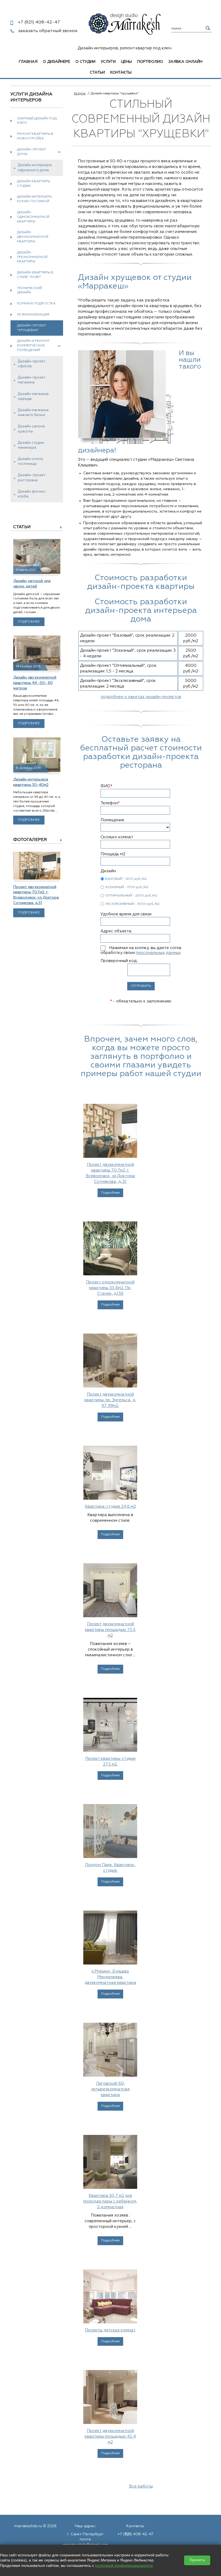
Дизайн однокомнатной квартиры (33, 217)
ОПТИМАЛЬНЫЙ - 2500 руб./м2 (131, 896)
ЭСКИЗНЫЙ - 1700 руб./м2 (127, 887)
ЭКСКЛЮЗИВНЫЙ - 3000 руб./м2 (132, 904)
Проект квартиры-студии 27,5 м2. (110, 1761)
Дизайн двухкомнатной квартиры (33, 237)
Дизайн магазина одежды (33, 396)
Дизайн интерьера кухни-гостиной (34, 199)
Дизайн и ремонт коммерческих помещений (33, 346)
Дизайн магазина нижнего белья (33, 413)
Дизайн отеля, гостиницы (31, 461)
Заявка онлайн (185, 62)
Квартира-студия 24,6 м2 (110, 1507)
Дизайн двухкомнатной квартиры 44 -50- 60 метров (35, 683)
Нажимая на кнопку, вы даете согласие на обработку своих (148, 950)
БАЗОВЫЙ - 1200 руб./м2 (126, 879)
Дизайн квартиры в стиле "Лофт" (35, 275)
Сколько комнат (117, 837)
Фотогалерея (30, 840)
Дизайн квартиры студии (34, 184)
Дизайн (108, 871)
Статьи (97, 73)
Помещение (112, 820)
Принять (197, 2560)
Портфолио (150, 62)
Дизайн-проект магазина (32, 380)
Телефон (110, 803)
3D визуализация (33, 315)
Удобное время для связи (126, 914)
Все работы (141, 2486)
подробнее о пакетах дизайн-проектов (141, 697)
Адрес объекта (116, 931)
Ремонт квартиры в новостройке (35, 136)
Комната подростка (36, 304)
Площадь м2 (113, 854)
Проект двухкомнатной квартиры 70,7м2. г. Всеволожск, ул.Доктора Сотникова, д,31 (110, 1173)
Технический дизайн (30, 291)
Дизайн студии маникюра (31, 445)
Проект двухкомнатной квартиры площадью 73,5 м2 (110, 1630)
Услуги (108, 62)
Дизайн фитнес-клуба (32, 494)
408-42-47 (39, 22)
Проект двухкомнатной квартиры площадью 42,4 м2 (110, 2436)
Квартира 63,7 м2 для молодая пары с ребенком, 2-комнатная (110, 2201)
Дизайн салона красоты (31, 429)
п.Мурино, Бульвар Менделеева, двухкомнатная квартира (110, 1977)
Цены (126, 62)
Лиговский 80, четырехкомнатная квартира (110, 2089)
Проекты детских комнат (110, 2330)
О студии (85, 62)
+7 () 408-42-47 (135, 2534)
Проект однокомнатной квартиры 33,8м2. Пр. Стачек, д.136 (110, 1288)
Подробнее (29, 622)
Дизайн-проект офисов (32, 364)
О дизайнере (56, 62)
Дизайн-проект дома (32, 152)
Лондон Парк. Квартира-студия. (110, 1868)
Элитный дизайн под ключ (37, 121)
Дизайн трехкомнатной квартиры (32, 257)
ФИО (106, 786)
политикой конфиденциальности (124, 2565)
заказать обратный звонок (48, 31)
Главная (28, 62)
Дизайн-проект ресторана (32, 478)
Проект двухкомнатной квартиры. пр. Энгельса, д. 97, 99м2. (110, 1400)
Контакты (121, 73)
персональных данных (158, 953)
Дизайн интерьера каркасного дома (35, 168)
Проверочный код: (119, 961)
